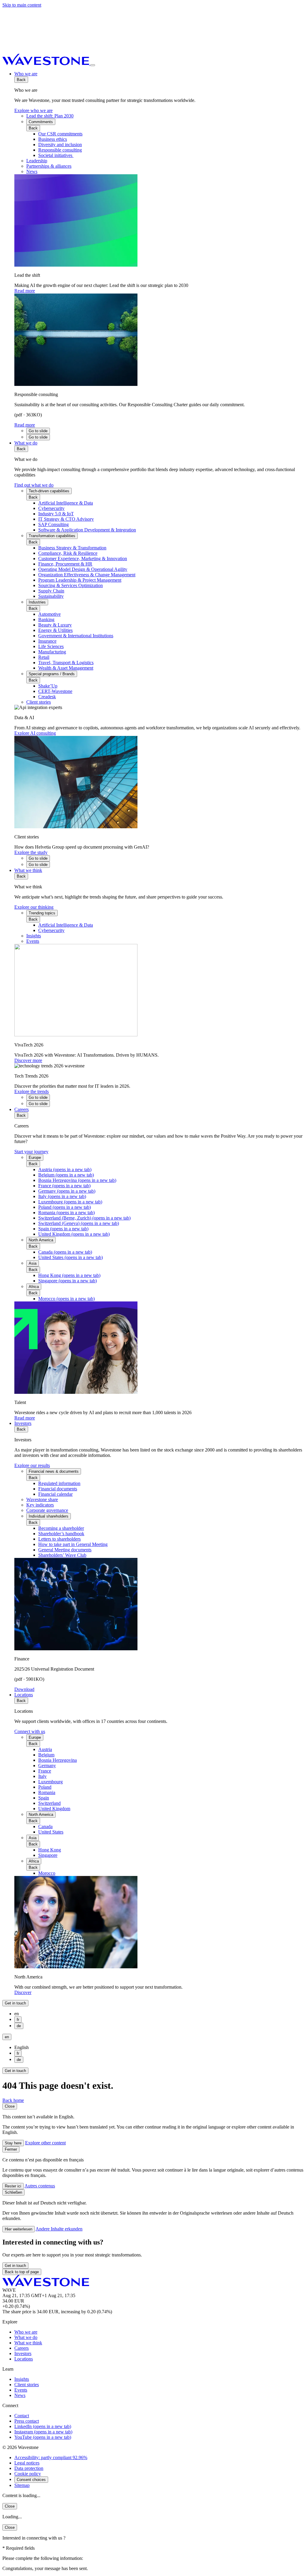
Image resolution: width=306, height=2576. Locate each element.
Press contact (27, 2421)
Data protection (29, 2468)
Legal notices (27, 2463)
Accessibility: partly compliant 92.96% (51, 2457)
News (20, 2395)
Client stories (27, 2385)
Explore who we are (33, 110)
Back (21, 80)
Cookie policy (28, 2474)
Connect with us (30, 1731)
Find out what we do (34, 485)
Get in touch (15, 2003)
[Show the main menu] (93, 65)
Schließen (13, 2192)
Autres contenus (40, 2186)
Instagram (43, 2432)
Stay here (13, 2143)
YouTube (43, 2437)
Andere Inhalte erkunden (59, 2229)
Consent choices (31, 2480)
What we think (28, 870)
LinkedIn (43, 2426)
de (19, 2026)
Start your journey (31, 1152)
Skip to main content (22, 5)
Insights (22, 2379)
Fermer (11, 2149)
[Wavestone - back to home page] (46, 64)
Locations (24, 1695)
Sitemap (22, 2485)
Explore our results (32, 1465)
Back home (13, 2100)
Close (10, 2106)
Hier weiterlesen (19, 2229)
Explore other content (45, 2143)
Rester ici (13, 2186)
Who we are (26, 74)
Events (21, 2390)
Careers (22, 1109)
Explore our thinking (34, 907)
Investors (23, 1423)
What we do (26, 443)
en (7, 2037)
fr (18, 2020)
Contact (22, 2416)
